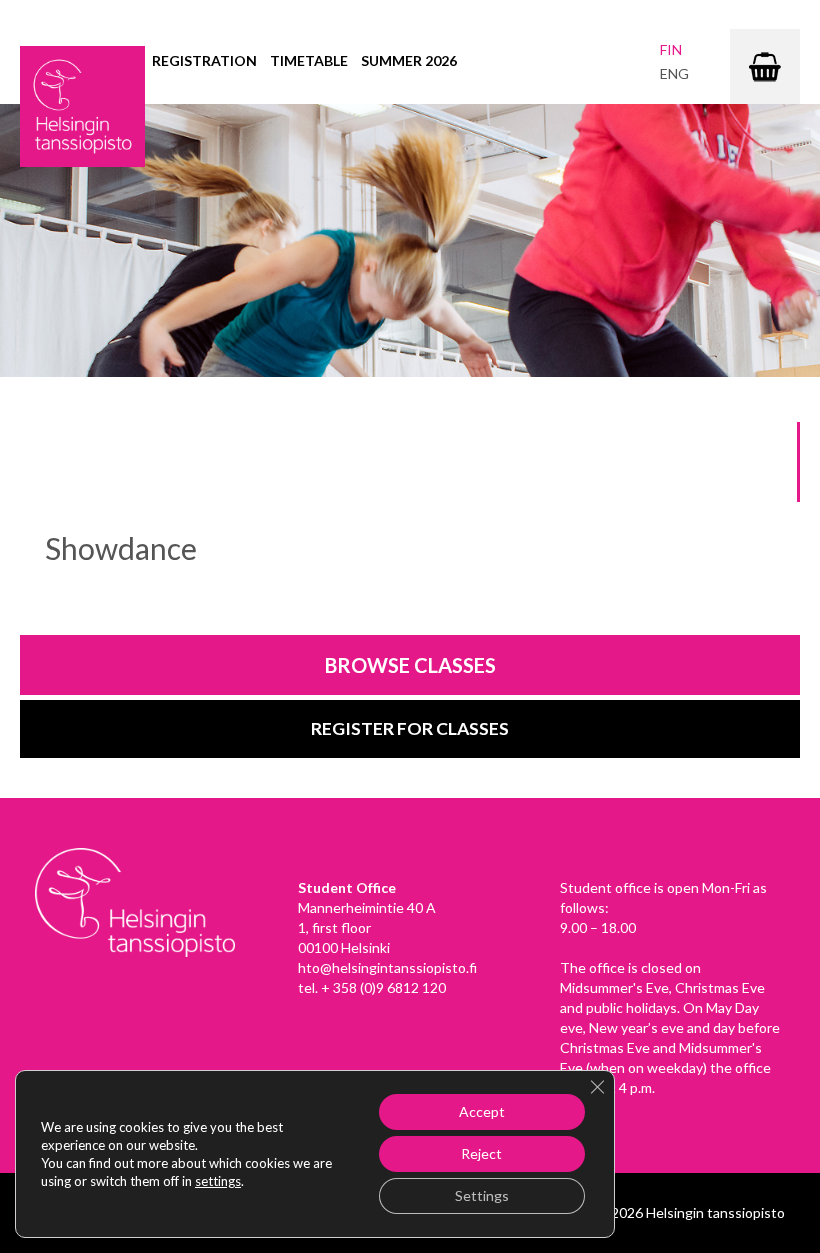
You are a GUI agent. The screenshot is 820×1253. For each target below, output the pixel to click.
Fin (671, 49)
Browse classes (410, 665)
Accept (482, 1111)
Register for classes (410, 728)
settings (218, 1181)
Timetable (309, 60)
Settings (482, 1195)
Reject (481, 1153)
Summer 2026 (409, 60)
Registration (204, 60)
